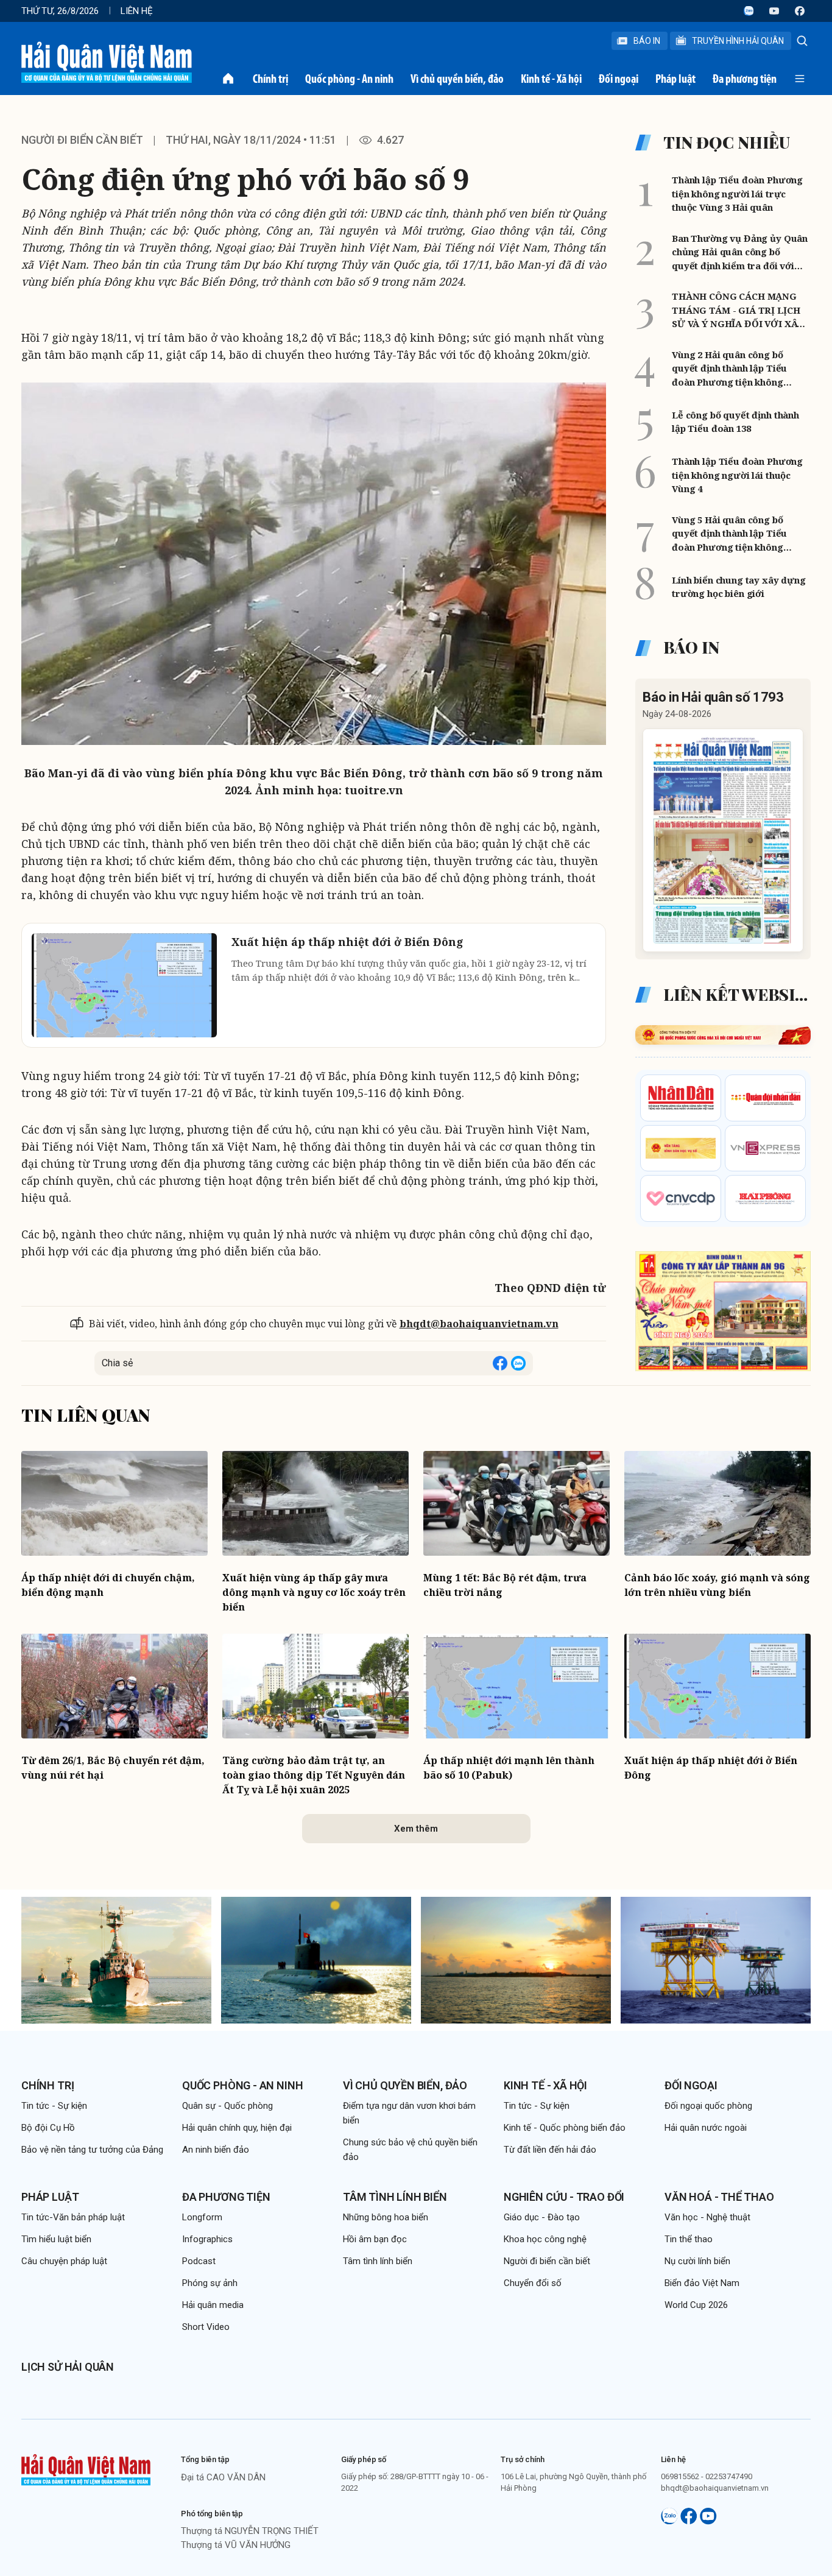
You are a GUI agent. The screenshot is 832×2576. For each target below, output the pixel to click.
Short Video (206, 2327)
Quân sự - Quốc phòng (227, 2106)
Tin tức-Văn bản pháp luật (73, 2217)
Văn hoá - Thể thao (719, 2197)
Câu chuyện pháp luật (64, 2261)
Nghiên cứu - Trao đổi (564, 2197)
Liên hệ (137, 11)
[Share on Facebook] (500, 1363)
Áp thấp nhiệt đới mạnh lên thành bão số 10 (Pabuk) (509, 1768)
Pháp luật (675, 79)
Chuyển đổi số (533, 2283)
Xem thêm (416, 1829)
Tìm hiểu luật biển (56, 2239)
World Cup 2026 (696, 2305)
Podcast (199, 2261)
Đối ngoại (619, 79)
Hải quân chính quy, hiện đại (237, 2128)
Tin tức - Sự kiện (54, 2106)
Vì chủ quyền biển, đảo (457, 79)
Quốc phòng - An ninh (349, 79)
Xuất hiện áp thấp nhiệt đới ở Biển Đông (711, 1768)
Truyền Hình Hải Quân (738, 41)
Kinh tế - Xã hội (551, 79)
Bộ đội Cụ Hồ (48, 2128)
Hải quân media (213, 2305)
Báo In (647, 41)
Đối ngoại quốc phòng (708, 2106)
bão (543, 1163)
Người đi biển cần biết (82, 140)
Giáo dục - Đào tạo (542, 2217)
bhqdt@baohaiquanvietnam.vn (479, 1324)
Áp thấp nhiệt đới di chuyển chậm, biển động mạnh (108, 1585)
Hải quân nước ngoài (706, 2128)
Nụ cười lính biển (697, 2261)
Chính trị (270, 79)
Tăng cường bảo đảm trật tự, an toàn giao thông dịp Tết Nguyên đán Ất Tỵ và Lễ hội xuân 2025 (314, 1775)
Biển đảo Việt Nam (702, 2283)
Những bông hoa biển (386, 2217)
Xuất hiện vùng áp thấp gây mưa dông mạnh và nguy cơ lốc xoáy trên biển (314, 1592)
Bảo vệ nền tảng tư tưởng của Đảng (92, 2150)
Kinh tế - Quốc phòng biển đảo (565, 2128)
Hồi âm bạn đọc (375, 2239)
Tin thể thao (689, 2239)
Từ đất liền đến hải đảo (550, 2150)
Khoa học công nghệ (545, 2239)
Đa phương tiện (745, 79)
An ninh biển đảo (216, 2150)
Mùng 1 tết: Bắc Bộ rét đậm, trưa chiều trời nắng (505, 1585)
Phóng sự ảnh (210, 2283)
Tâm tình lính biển (395, 2197)
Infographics (207, 2239)
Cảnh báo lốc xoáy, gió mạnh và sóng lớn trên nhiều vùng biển (717, 1585)
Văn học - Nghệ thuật (707, 2217)
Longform (202, 2217)
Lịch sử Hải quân (68, 2367)
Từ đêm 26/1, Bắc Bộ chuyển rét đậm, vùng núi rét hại (113, 1768)
